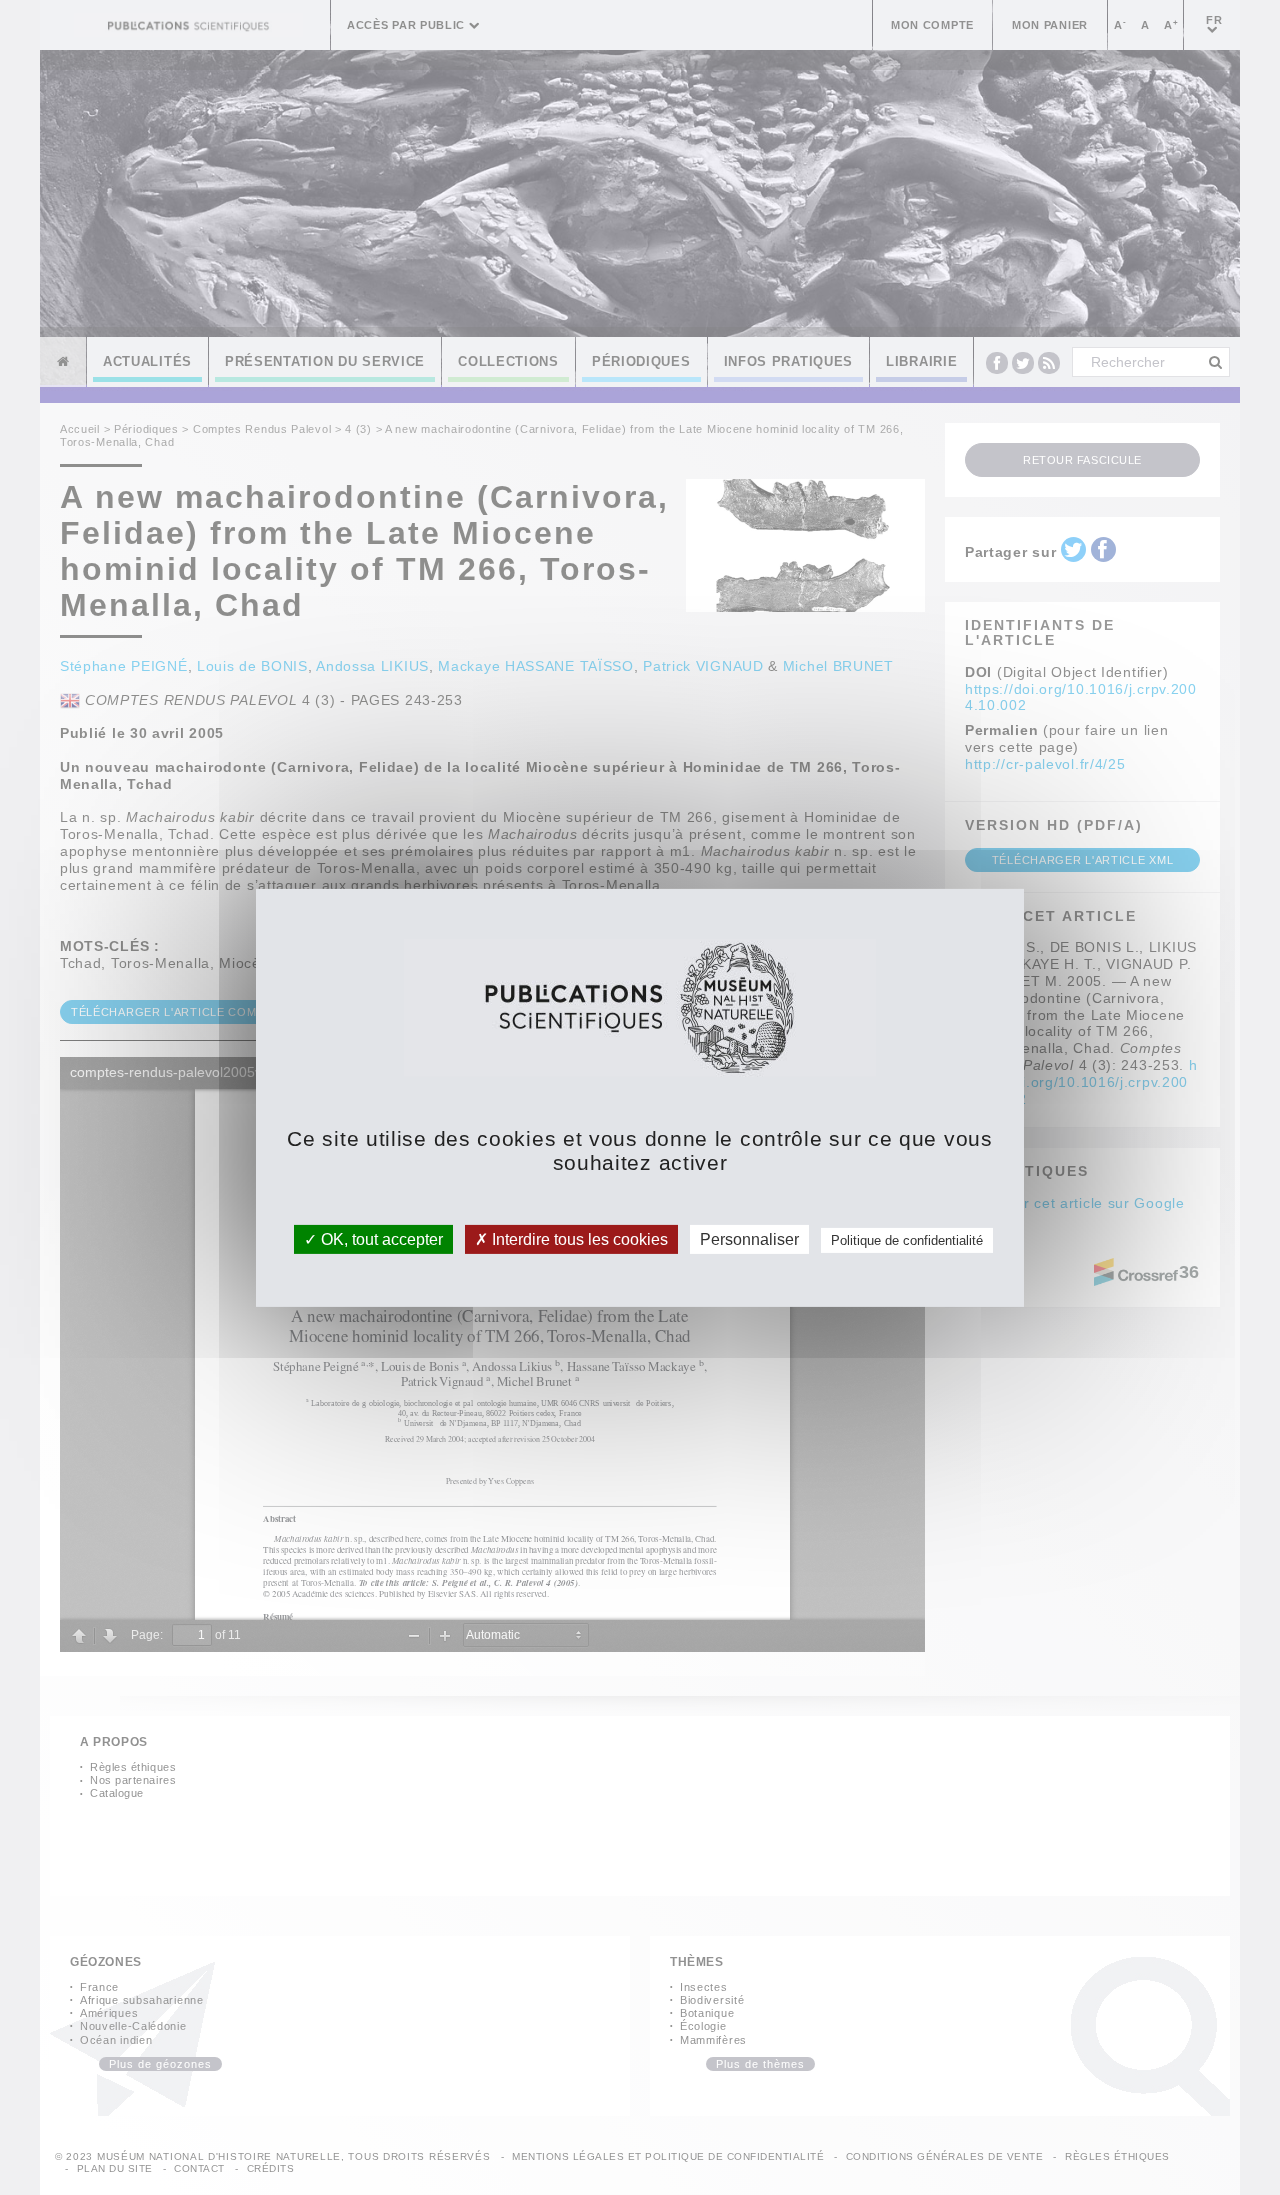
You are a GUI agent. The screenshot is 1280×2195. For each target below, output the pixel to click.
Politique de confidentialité (907, 1239)
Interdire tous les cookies (578, 1238)
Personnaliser (749, 1238)
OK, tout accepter (380, 1238)
